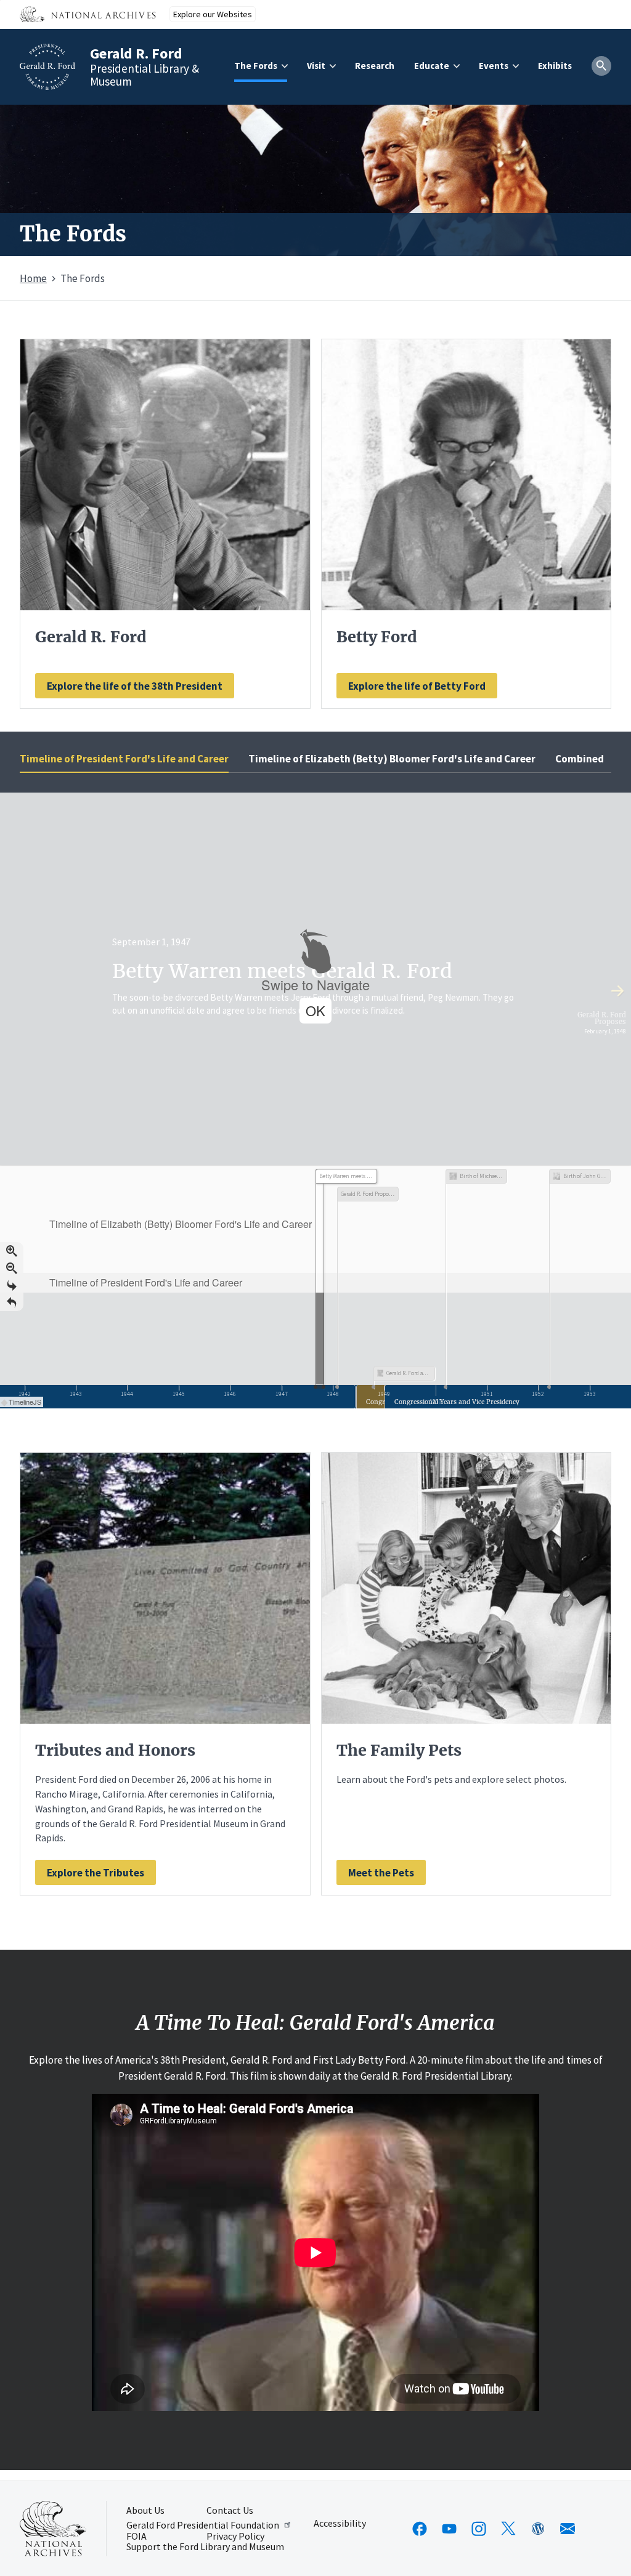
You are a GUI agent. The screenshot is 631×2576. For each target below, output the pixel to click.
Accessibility (340, 2524)
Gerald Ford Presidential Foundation (203, 2525)
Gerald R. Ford (136, 53)
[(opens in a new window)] (420, 2529)
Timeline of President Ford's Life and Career (124, 759)
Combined (580, 759)
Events (494, 66)
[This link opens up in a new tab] (53, 2529)
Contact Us (230, 2511)
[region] (315, 1100)
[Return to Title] (12, 1302)
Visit (316, 66)
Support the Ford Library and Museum (205, 2547)
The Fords (256, 66)
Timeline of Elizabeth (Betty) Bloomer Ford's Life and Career (392, 759)
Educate (432, 66)
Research (375, 66)
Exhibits (555, 66)
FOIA (136, 2537)
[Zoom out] (12, 1268)
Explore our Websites (213, 14)
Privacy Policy (235, 2537)
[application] (315, 1287)
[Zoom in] (12, 1251)
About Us (145, 2511)
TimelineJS (25, 1402)
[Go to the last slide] (12, 1285)
